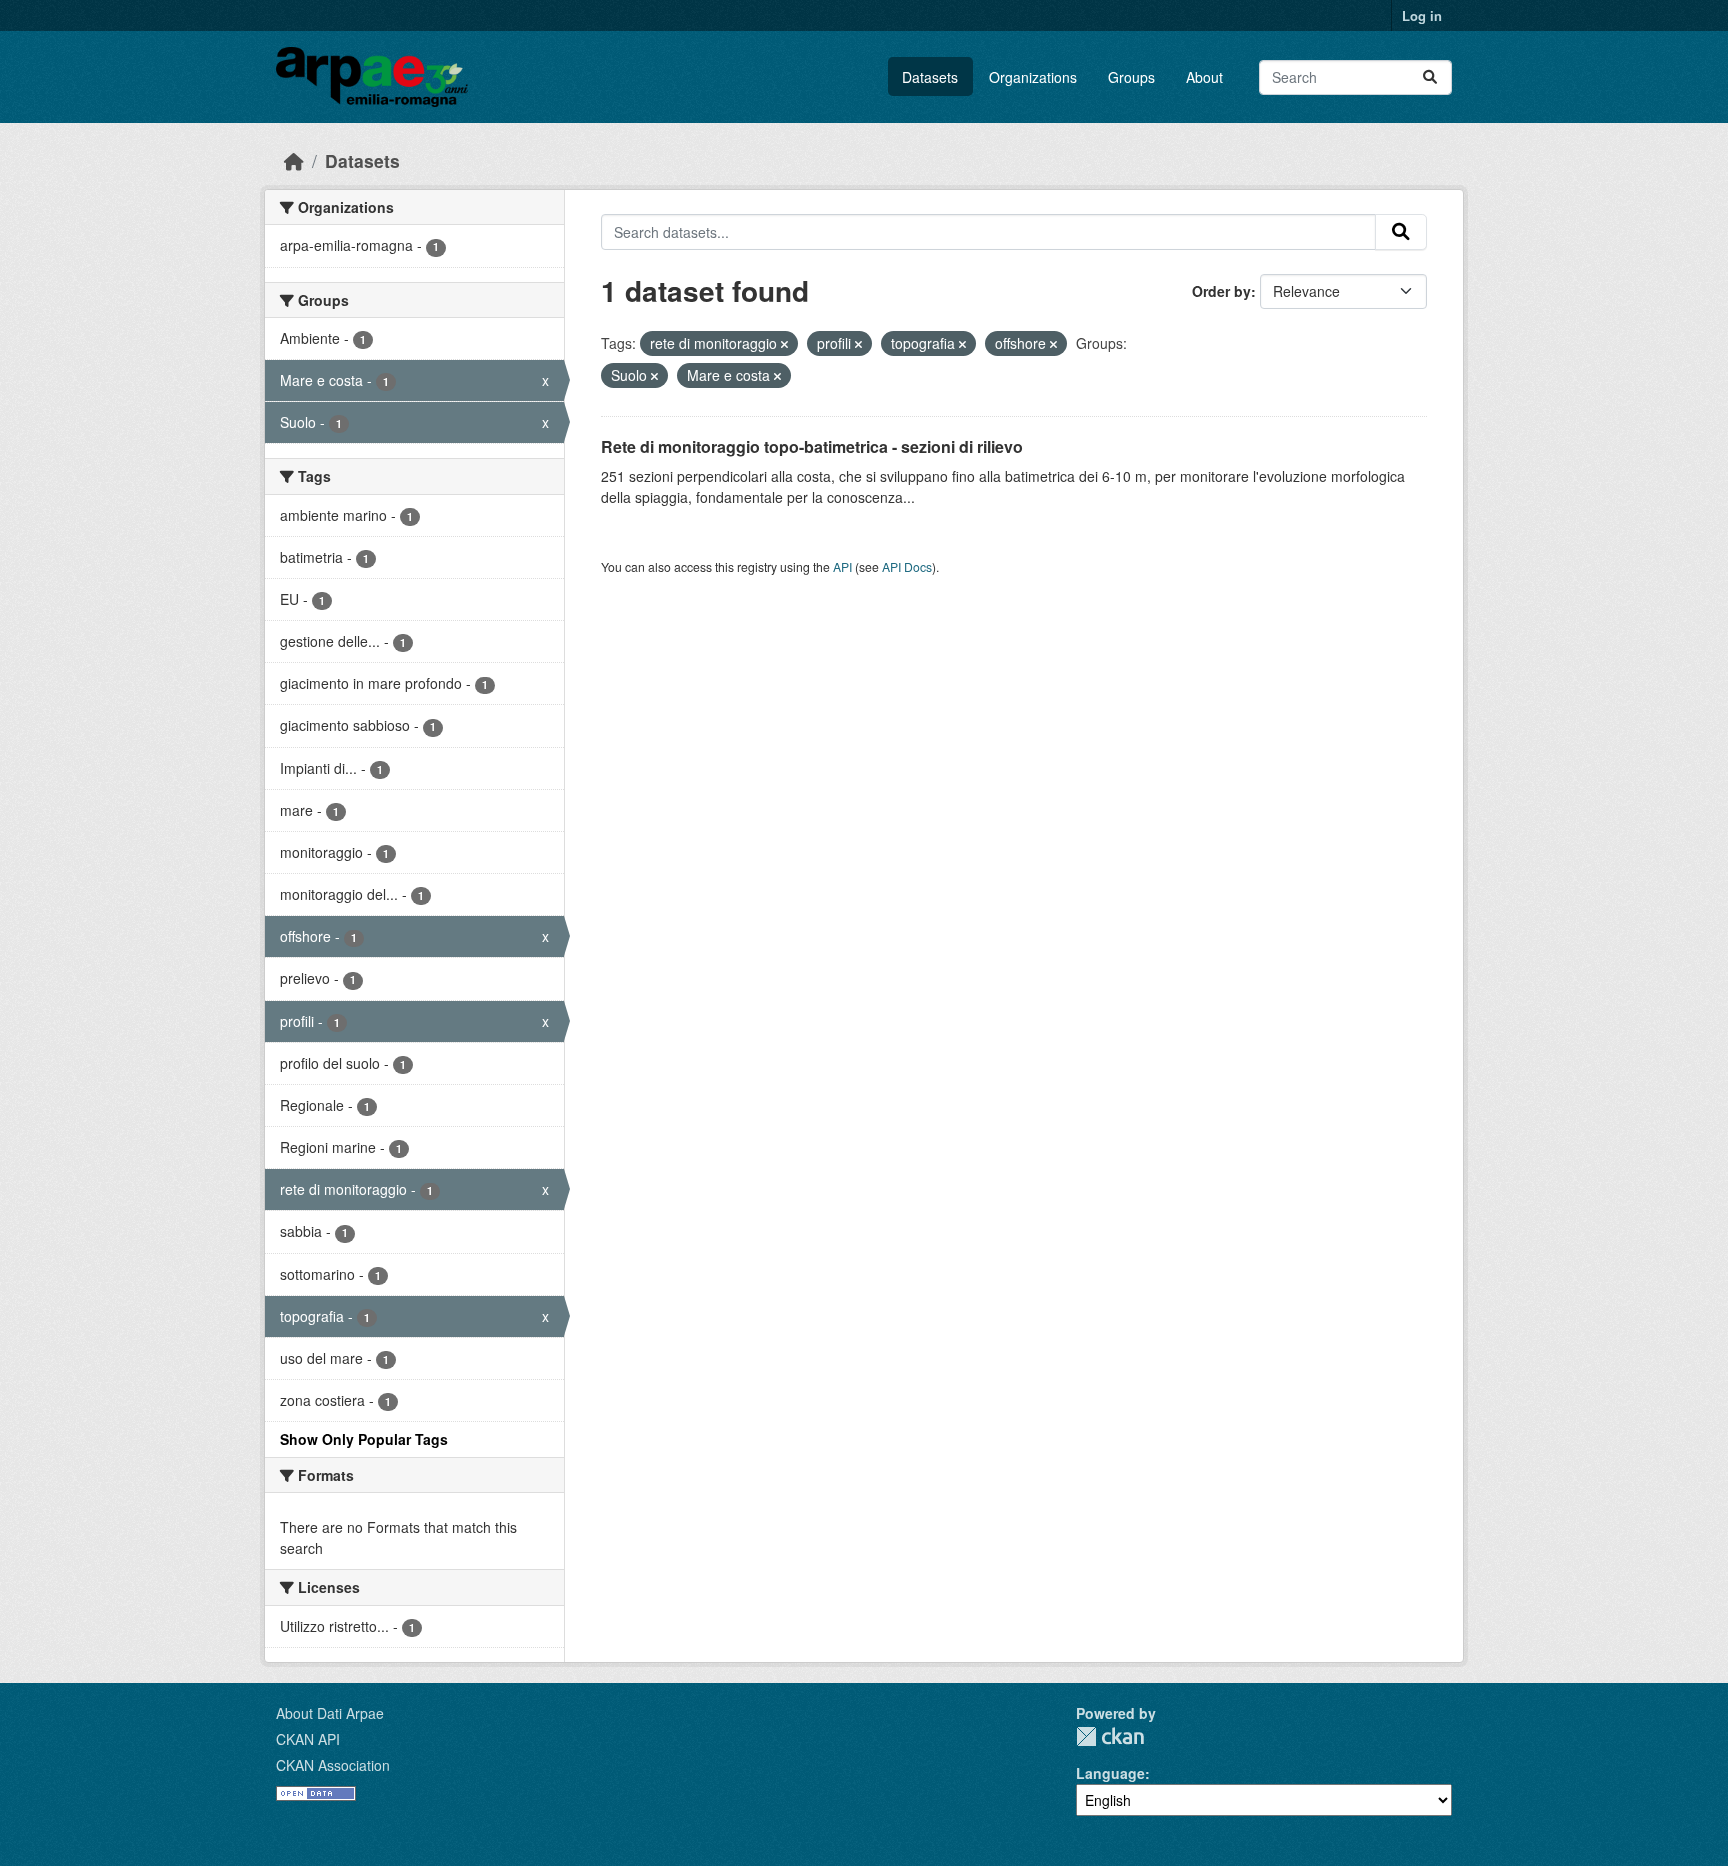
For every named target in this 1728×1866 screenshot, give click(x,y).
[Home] (294, 160)
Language (1110, 1773)
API (842, 566)
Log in (1422, 15)
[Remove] (784, 344)
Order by (1221, 291)
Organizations (1033, 77)
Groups (1131, 77)
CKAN (1110, 1736)
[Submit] (1430, 77)
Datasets (930, 77)
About (1204, 77)
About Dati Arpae (330, 1713)
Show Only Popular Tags (364, 1439)
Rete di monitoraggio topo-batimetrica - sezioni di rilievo (812, 446)
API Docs (907, 566)
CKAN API (308, 1739)
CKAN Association (333, 1765)
